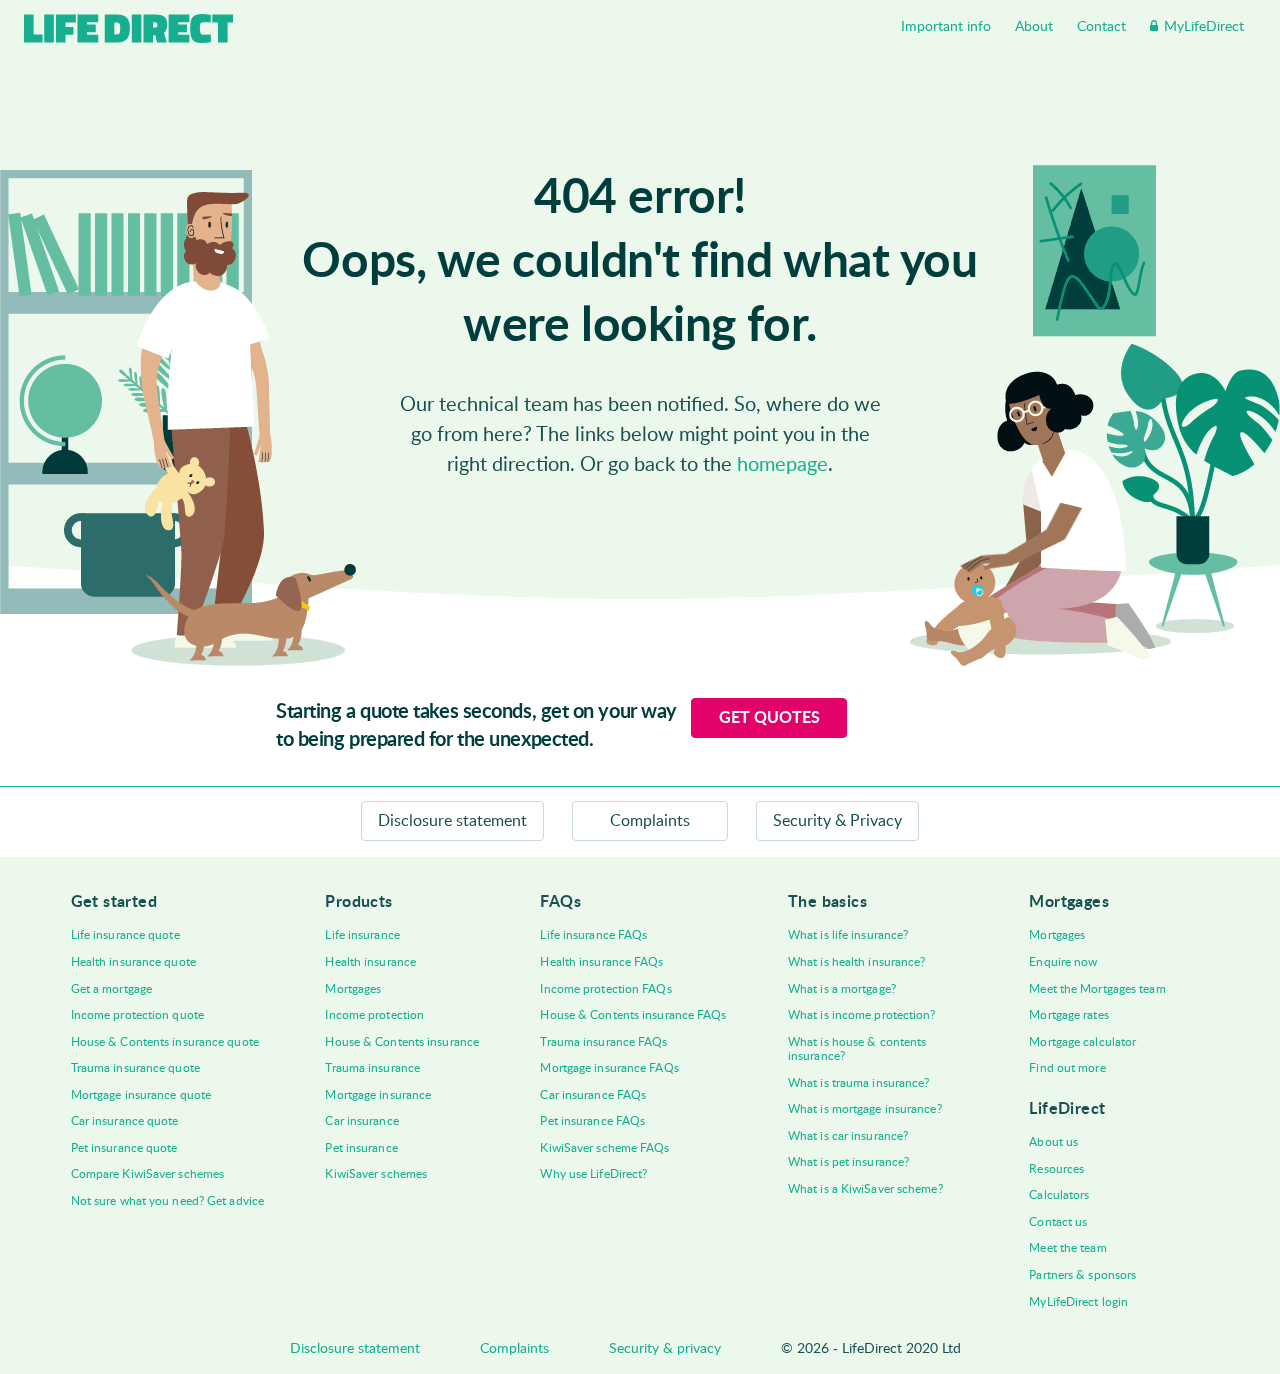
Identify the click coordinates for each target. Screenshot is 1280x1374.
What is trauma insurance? (859, 1083)
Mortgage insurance (378, 1095)
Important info (946, 27)
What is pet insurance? (848, 1162)
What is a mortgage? (842, 989)
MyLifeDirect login (1078, 1302)
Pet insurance (361, 1148)
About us (1053, 1142)
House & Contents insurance (402, 1042)
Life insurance (362, 935)
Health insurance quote (133, 962)
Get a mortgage (111, 989)
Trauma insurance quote (135, 1068)
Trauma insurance (372, 1068)
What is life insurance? (848, 935)
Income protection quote (137, 1015)
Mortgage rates (1068, 1015)
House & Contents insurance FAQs (633, 1015)
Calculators (1059, 1195)
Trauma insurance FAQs (603, 1042)
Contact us (1058, 1222)
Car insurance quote (125, 1121)
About (1034, 27)
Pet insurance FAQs (592, 1121)
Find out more (1067, 1068)
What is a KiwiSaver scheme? (865, 1189)
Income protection (374, 1015)
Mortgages (353, 989)
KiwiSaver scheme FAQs (604, 1148)
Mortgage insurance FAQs (609, 1068)
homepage (782, 465)
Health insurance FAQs (601, 962)
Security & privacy (665, 1349)
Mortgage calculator (1082, 1042)
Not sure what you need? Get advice (167, 1201)
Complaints (650, 821)
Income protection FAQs (605, 989)
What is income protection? (862, 1015)
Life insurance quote (125, 935)
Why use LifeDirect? (593, 1174)
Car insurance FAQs (593, 1095)
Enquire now (1063, 962)
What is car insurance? (848, 1136)
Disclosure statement (452, 821)
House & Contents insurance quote (165, 1042)
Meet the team (1067, 1248)
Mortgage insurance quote (141, 1095)
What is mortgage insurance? (865, 1109)
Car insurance (361, 1121)
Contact (1101, 27)
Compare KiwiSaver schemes (148, 1174)
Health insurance (370, 962)
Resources (1056, 1169)
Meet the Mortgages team (1097, 989)
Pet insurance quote (124, 1148)
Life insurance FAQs (593, 935)
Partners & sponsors (1082, 1275)
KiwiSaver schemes (376, 1174)
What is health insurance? (857, 962)
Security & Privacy (837, 821)
